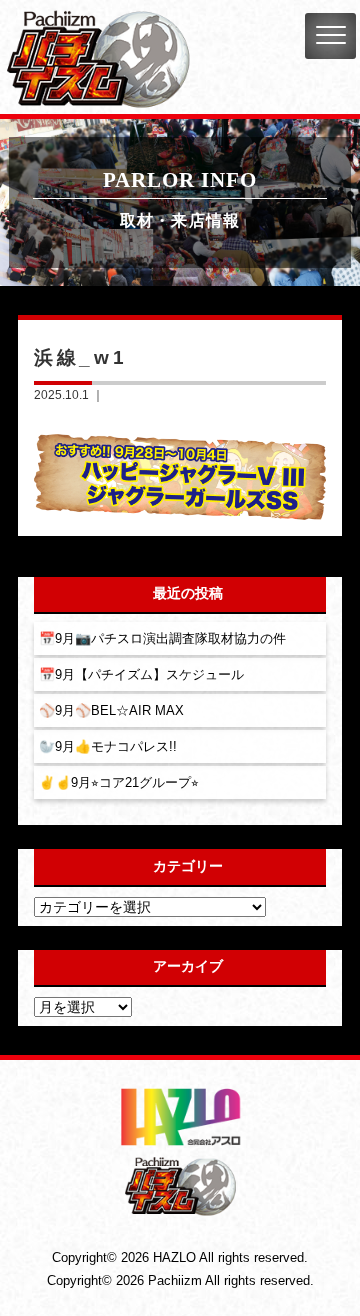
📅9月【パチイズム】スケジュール (141, 674)
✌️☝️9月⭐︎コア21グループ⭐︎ (119, 782)
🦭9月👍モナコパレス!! (108, 746)
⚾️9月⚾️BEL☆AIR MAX (111, 710)
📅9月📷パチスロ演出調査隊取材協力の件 (162, 638)
